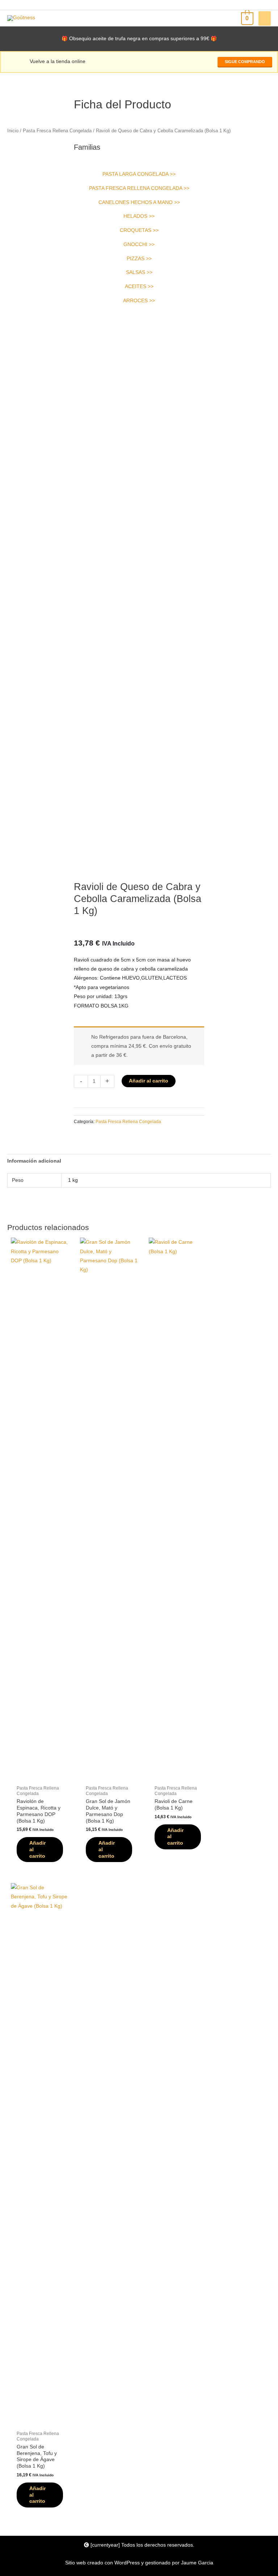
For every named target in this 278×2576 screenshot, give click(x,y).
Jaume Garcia (197, 2563)
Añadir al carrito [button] (37, 1850)
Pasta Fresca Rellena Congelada (57, 131)
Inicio (13, 131)
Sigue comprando (245, 62)
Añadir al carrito (149, 1081)
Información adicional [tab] (34, 1161)
